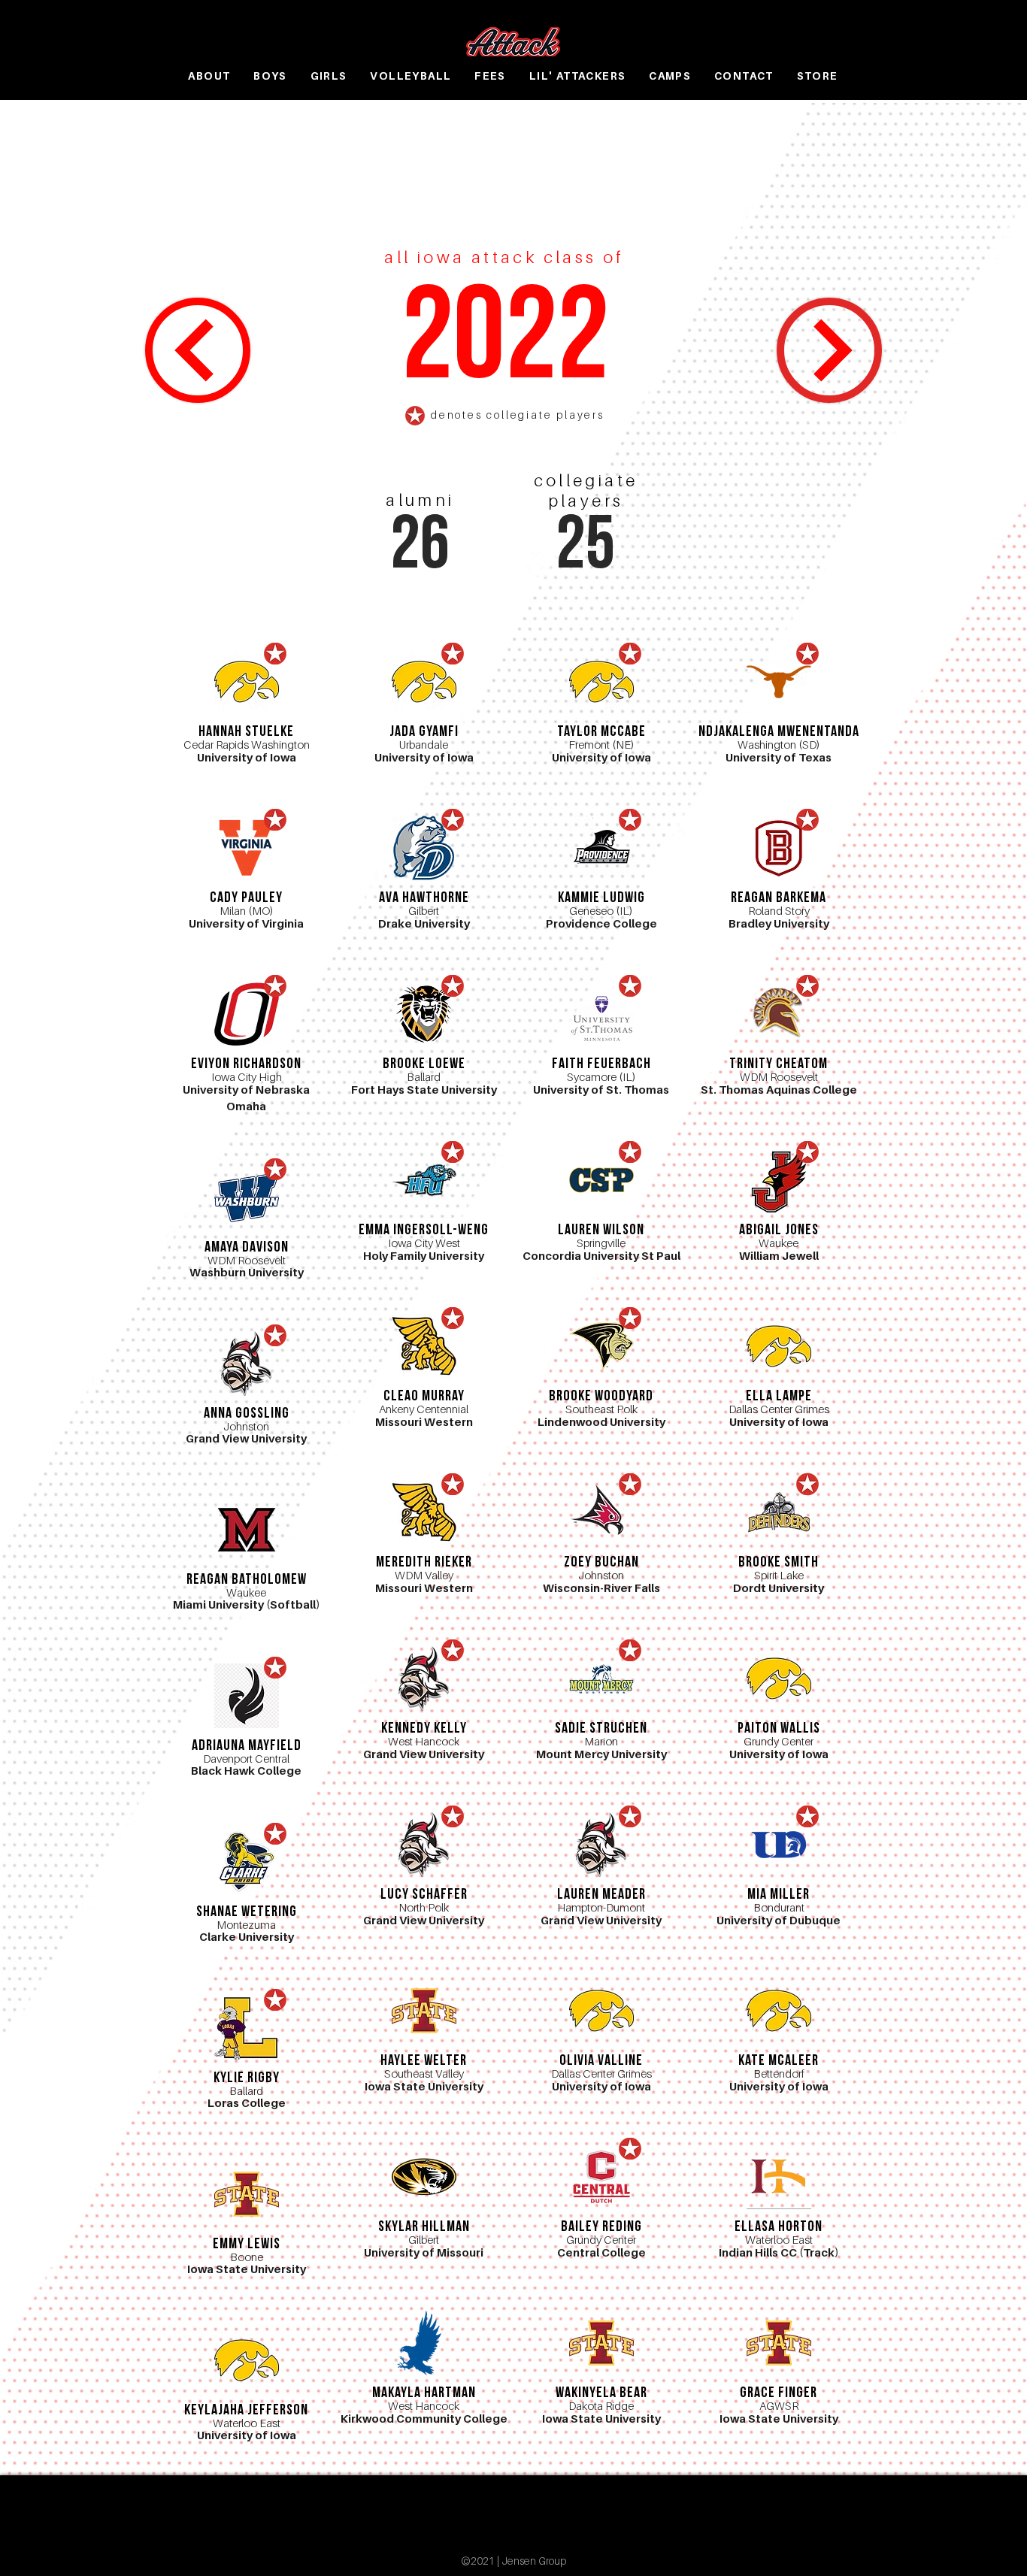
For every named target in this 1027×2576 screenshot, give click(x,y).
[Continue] (198, 350)
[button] (270, 76)
